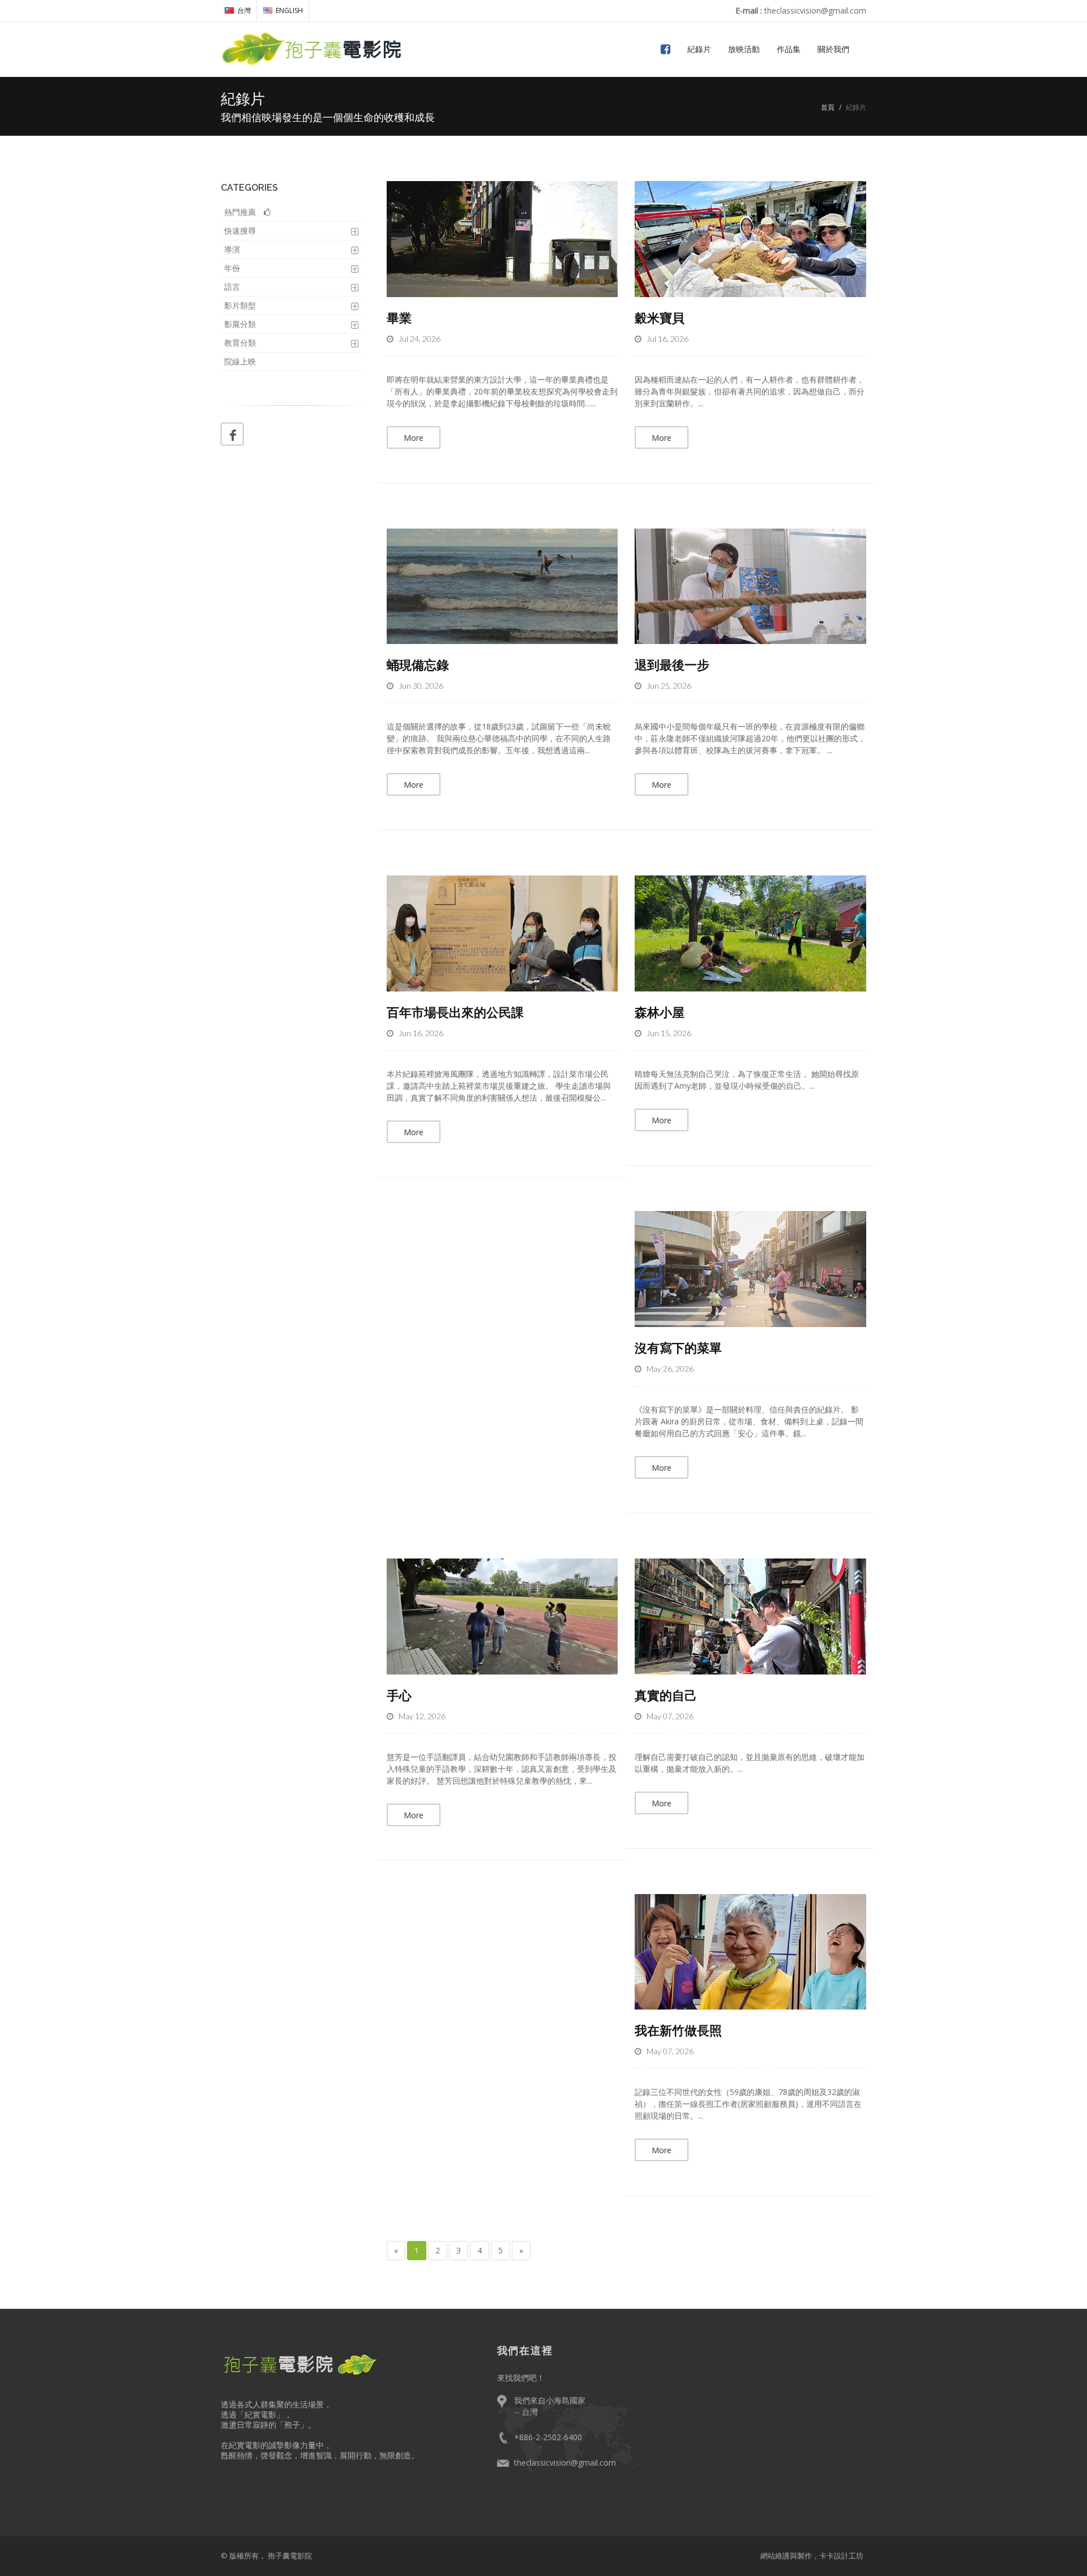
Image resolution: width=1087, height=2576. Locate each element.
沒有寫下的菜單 (678, 1347)
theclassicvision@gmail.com (565, 2463)
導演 (232, 249)
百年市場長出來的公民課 (455, 1012)
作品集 (789, 49)
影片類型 (240, 305)
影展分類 (240, 324)
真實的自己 (666, 1695)
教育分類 (240, 343)
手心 (399, 1695)
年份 (232, 268)
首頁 (828, 107)
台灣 (244, 10)
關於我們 (833, 49)
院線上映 (240, 361)
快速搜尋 (240, 231)
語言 (232, 287)
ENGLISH (289, 10)
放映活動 (744, 49)
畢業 (399, 317)
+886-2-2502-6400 (548, 2437)
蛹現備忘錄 (418, 664)
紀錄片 (699, 49)
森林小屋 (660, 1012)
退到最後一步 (672, 664)
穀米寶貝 (660, 317)
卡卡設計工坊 (841, 2556)
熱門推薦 (244, 212)
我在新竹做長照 (678, 2030)
